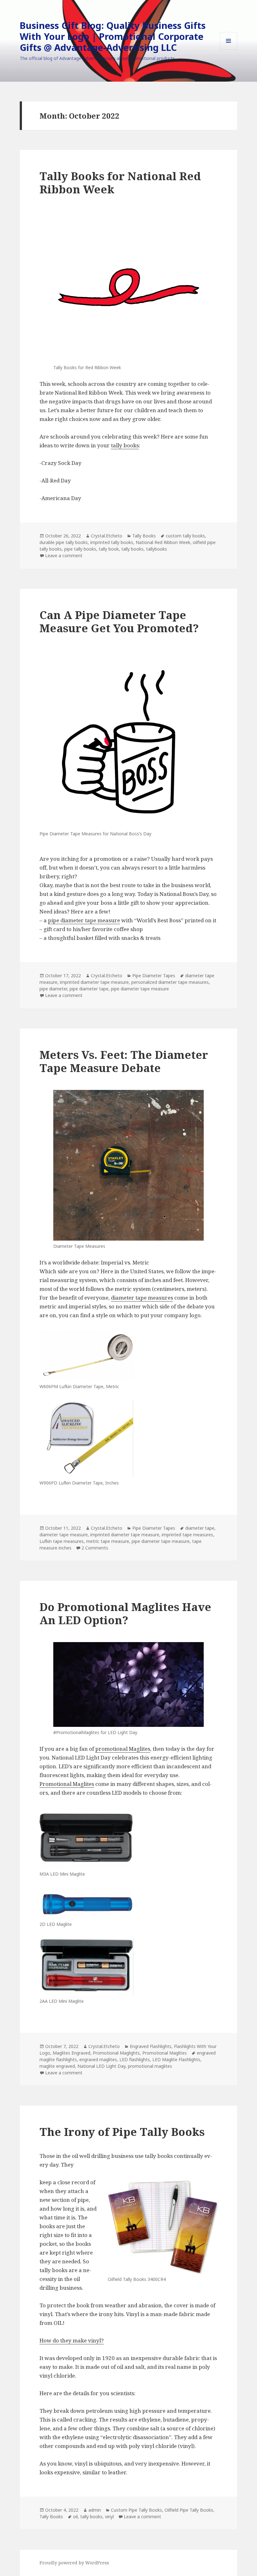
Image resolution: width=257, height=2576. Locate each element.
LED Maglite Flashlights (176, 2059)
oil (75, 2517)
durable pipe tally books (64, 542)
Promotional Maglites (67, 1784)
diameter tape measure (64, 1535)
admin (95, 2510)
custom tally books (185, 536)
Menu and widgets (229, 49)
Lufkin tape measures (62, 1541)
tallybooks (157, 549)
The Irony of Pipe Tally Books (122, 2132)
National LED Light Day (101, 2066)
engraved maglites (98, 2059)
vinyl (109, 2517)
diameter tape (200, 1528)
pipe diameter (53, 989)
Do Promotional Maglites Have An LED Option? (125, 1613)
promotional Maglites (123, 1749)
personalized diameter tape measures (170, 982)
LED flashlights (135, 2059)
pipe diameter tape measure (84, 920)
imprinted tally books (112, 542)
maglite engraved (57, 2066)
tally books (125, 445)
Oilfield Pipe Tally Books (189, 2510)
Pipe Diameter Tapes (154, 975)
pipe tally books (80, 549)
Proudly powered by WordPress (74, 2563)
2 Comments (95, 1548)
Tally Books (144, 536)
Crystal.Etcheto (107, 536)
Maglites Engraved (71, 2053)
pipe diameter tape (89, 989)
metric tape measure (108, 1541)
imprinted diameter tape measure (94, 982)
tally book (109, 549)
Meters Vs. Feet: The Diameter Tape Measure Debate (124, 1061)
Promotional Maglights (116, 2053)
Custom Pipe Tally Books (136, 2510)
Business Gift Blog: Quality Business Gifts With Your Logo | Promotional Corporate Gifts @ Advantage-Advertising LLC (113, 36)
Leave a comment (64, 555)
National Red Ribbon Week (163, 542)
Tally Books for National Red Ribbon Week (120, 183)
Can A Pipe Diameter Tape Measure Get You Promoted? (119, 621)
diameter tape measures (142, 1298)
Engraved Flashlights (151, 2046)
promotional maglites (150, 2066)
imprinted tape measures (187, 1535)
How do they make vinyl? (72, 2340)
